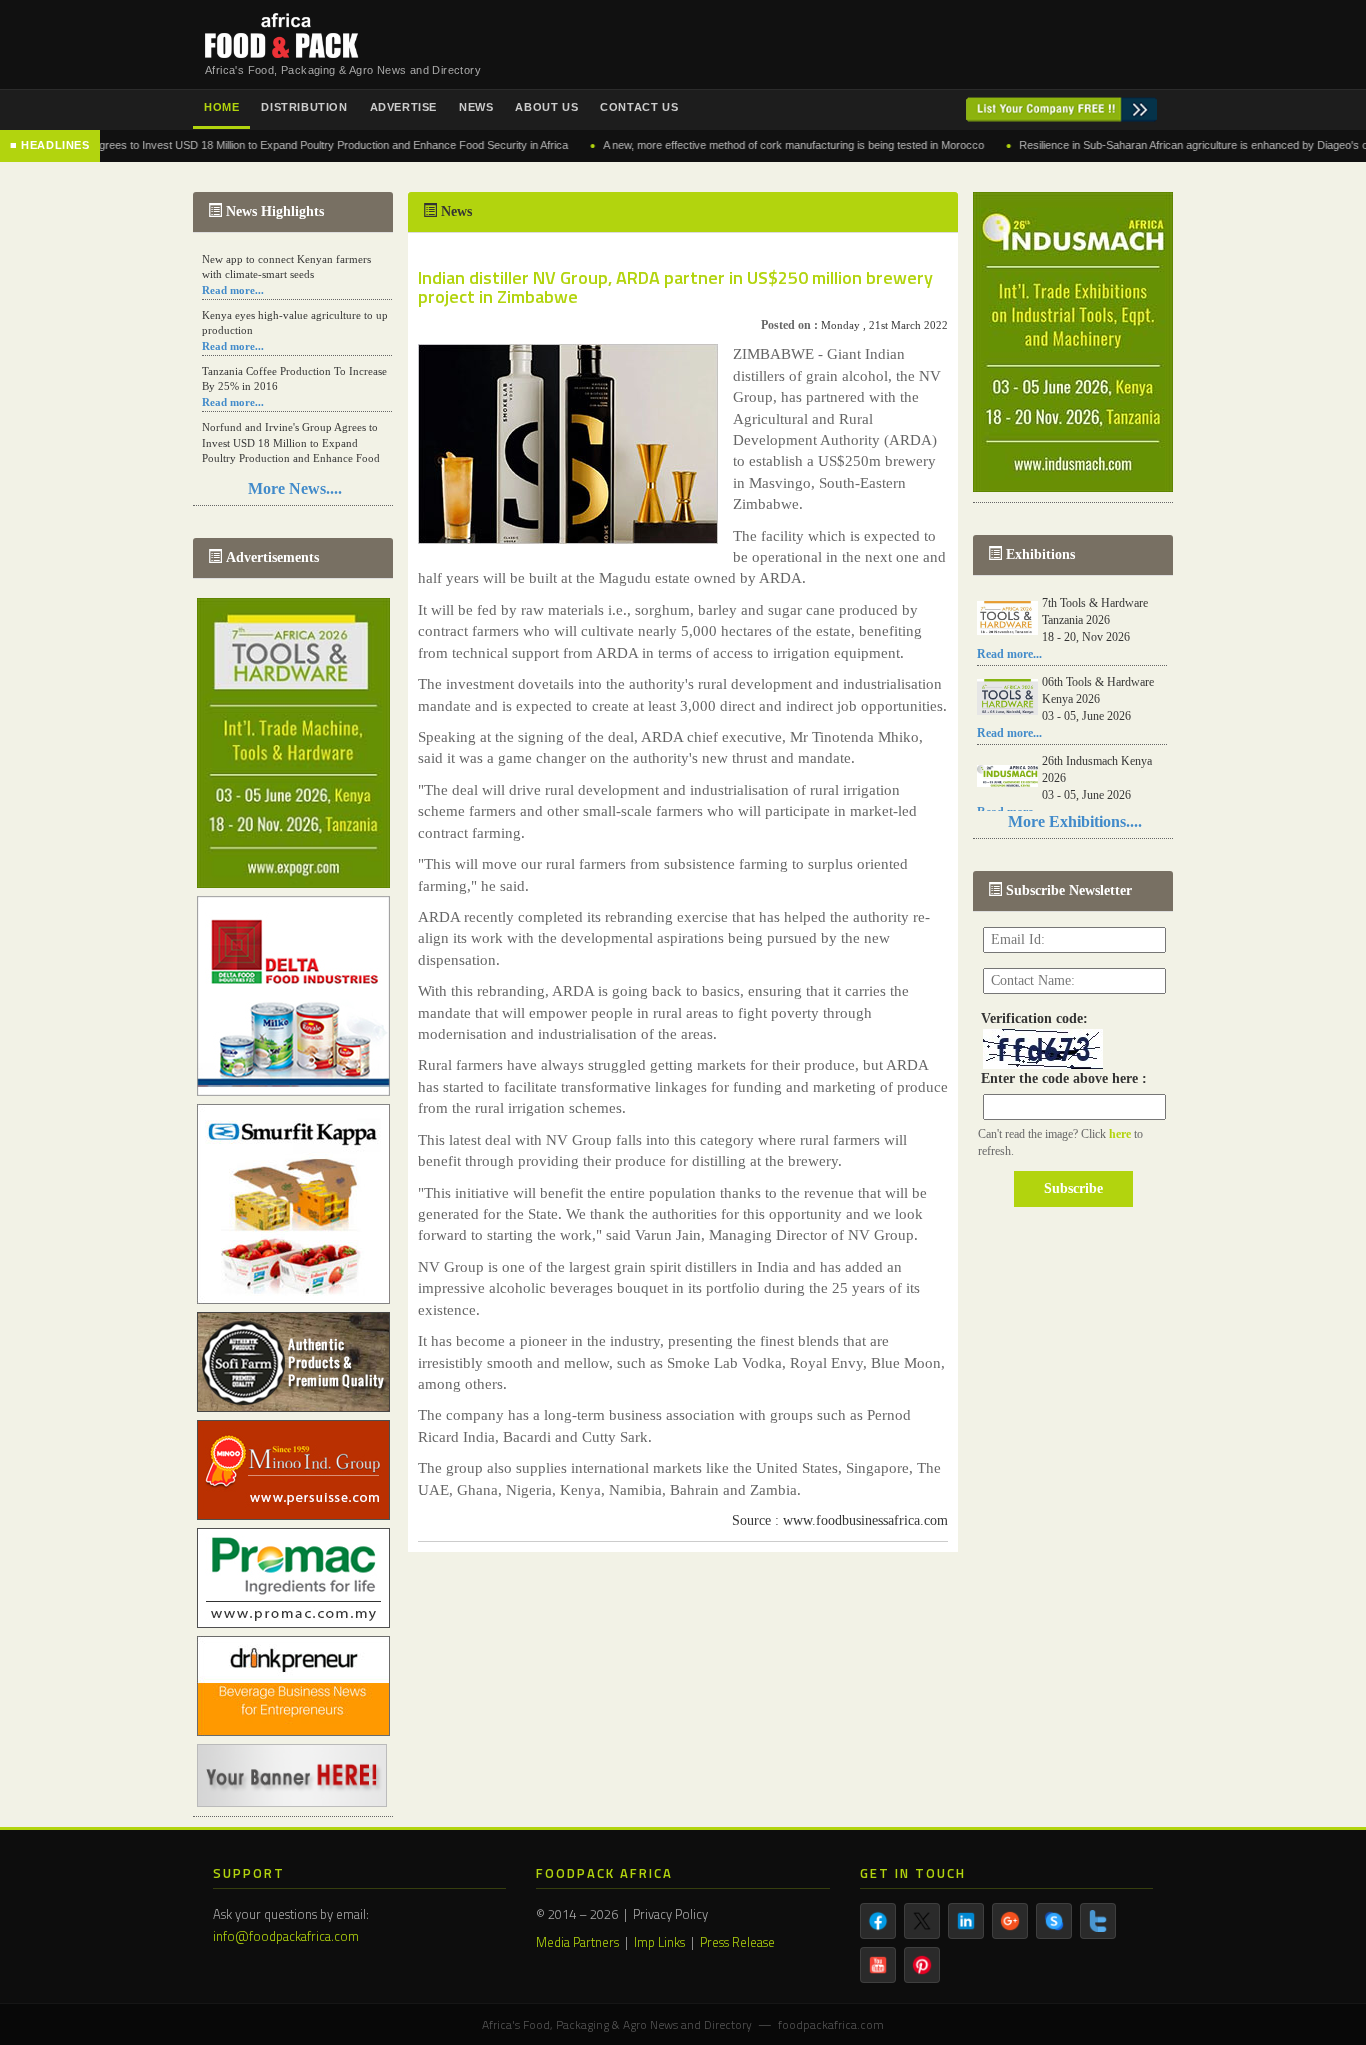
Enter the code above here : (1060, 1078)
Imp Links (659, 1942)
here (1121, 1134)
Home (221, 107)
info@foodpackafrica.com (286, 1936)
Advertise (403, 107)
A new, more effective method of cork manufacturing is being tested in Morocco (746, 145)
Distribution (304, 107)
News (476, 107)
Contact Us (639, 107)
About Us (546, 107)
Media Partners (577, 1942)
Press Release (737, 1942)
